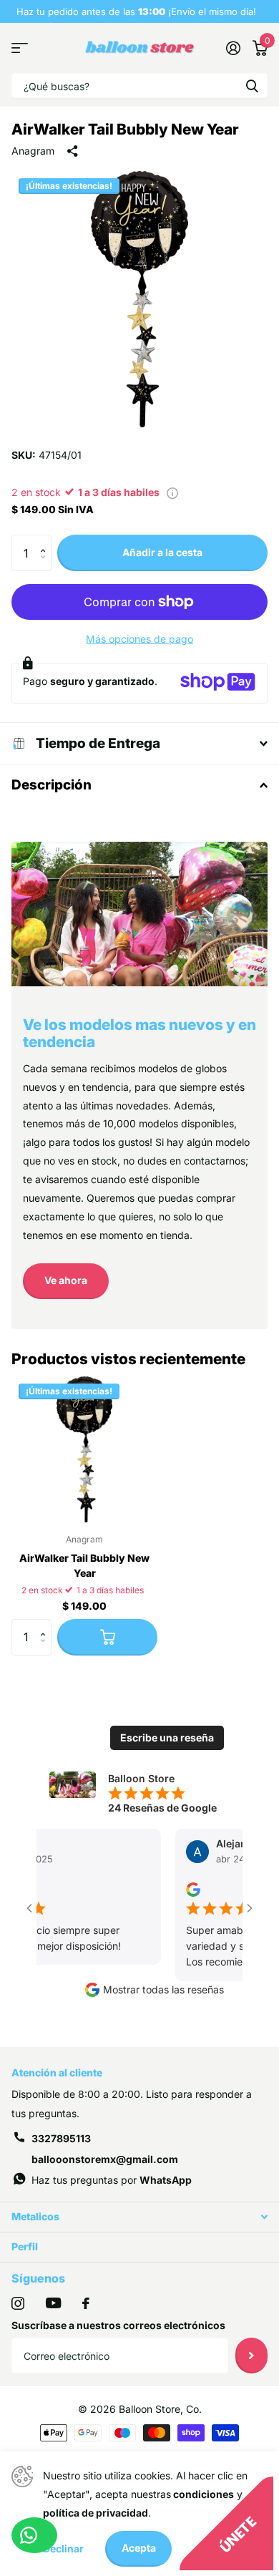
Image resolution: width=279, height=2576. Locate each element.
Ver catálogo (20, 48)
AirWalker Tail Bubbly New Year (84, 1565)
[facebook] (86, 2303)
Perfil (25, 2246)
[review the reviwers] (185, 1889)
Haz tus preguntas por (112, 2180)
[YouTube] (53, 2303)
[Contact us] (34, 2535)
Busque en (252, 86)
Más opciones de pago (139, 639)
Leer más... (236, 11)
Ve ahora (66, 1280)
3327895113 (61, 2138)
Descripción (52, 785)
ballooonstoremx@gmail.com (105, 2159)
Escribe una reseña (167, 1737)
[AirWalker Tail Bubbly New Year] (84, 1449)
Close (139, 2217)
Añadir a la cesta (162, 552)
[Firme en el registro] (233, 48)
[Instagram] (18, 2303)
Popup (172, 492)
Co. (194, 2409)
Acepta (139, 2548)
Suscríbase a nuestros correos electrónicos (118, 2325)
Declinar (63, 2548)
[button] (46, 540)
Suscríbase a (251, 2356)
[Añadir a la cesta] (107, 1637)
